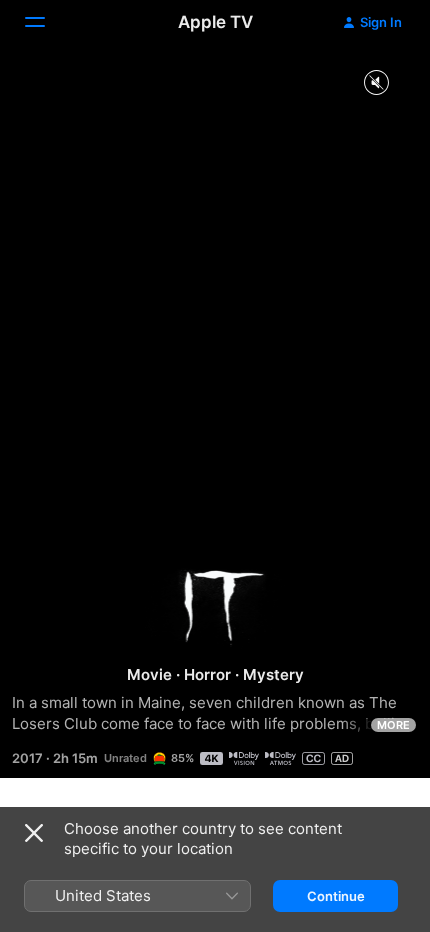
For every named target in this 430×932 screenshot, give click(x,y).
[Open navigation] (47, 22)
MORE (393, 725)
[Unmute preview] (376, 83)
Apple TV (215, 22)
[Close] (34, 833)
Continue (336, 896)
